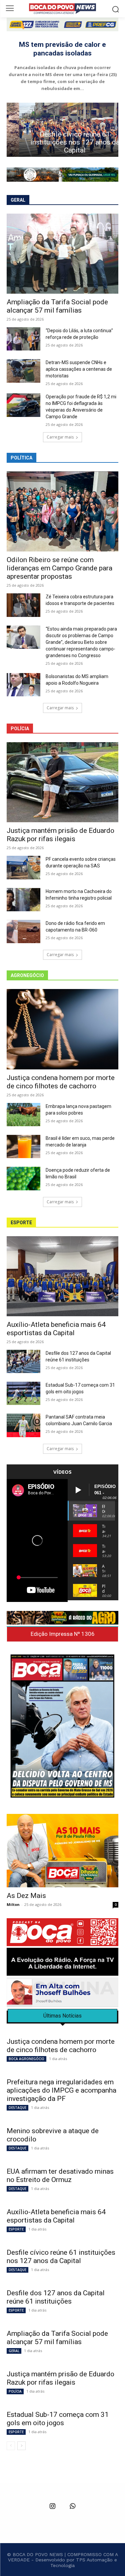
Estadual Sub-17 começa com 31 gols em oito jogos (58, 2419)
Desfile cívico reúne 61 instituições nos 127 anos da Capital (63, 142)
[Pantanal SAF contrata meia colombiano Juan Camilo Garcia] (23, 1425)
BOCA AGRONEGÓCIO (26, 2059)
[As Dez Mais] (62, 1851)
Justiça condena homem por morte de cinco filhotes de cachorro (61, 1082)
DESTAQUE (17, 2108)
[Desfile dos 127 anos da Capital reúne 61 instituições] (23, 1361)
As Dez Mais (26, 1896)
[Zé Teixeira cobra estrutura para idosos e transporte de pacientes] (23, 605)
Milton (13, 1904)
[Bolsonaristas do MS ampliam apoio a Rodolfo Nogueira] (23, 685)
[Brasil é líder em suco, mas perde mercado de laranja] (23, 1146)
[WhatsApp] (73, 2507)
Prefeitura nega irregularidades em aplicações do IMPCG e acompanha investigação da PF (61, 2090)
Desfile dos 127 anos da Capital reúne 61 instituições (56, 2297)
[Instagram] (53, 2507)
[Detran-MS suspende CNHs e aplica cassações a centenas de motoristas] (23, 371)
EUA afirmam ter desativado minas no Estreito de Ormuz (60, 2176)
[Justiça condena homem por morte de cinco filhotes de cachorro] (62, 1029)
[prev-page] (11, 2446)
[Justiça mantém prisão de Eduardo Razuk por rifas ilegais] (62, 782)
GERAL (14, 2351)
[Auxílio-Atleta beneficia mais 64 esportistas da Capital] (62, 1276)
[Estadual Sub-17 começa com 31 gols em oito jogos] (23, 1393)
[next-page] (21, 2446)
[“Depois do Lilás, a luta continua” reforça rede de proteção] (23, 339)
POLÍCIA (15, 2391)
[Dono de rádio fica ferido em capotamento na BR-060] (23, 932)
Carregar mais (60, 437)
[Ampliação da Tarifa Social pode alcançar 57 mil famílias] (62, 254)
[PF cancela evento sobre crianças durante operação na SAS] (23, 867)
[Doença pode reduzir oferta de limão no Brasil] (23, 1178)
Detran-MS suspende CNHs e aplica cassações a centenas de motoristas (79, 369)
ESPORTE (16, 2229)
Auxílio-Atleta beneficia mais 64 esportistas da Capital (56, 1329)
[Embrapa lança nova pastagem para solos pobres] (23, 1115)
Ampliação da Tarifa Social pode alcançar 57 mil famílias (57, 306)
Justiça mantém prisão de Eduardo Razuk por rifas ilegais (60, 835)
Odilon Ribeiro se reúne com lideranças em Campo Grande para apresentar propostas (59, 568)
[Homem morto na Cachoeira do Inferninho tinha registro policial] (23, 900)
